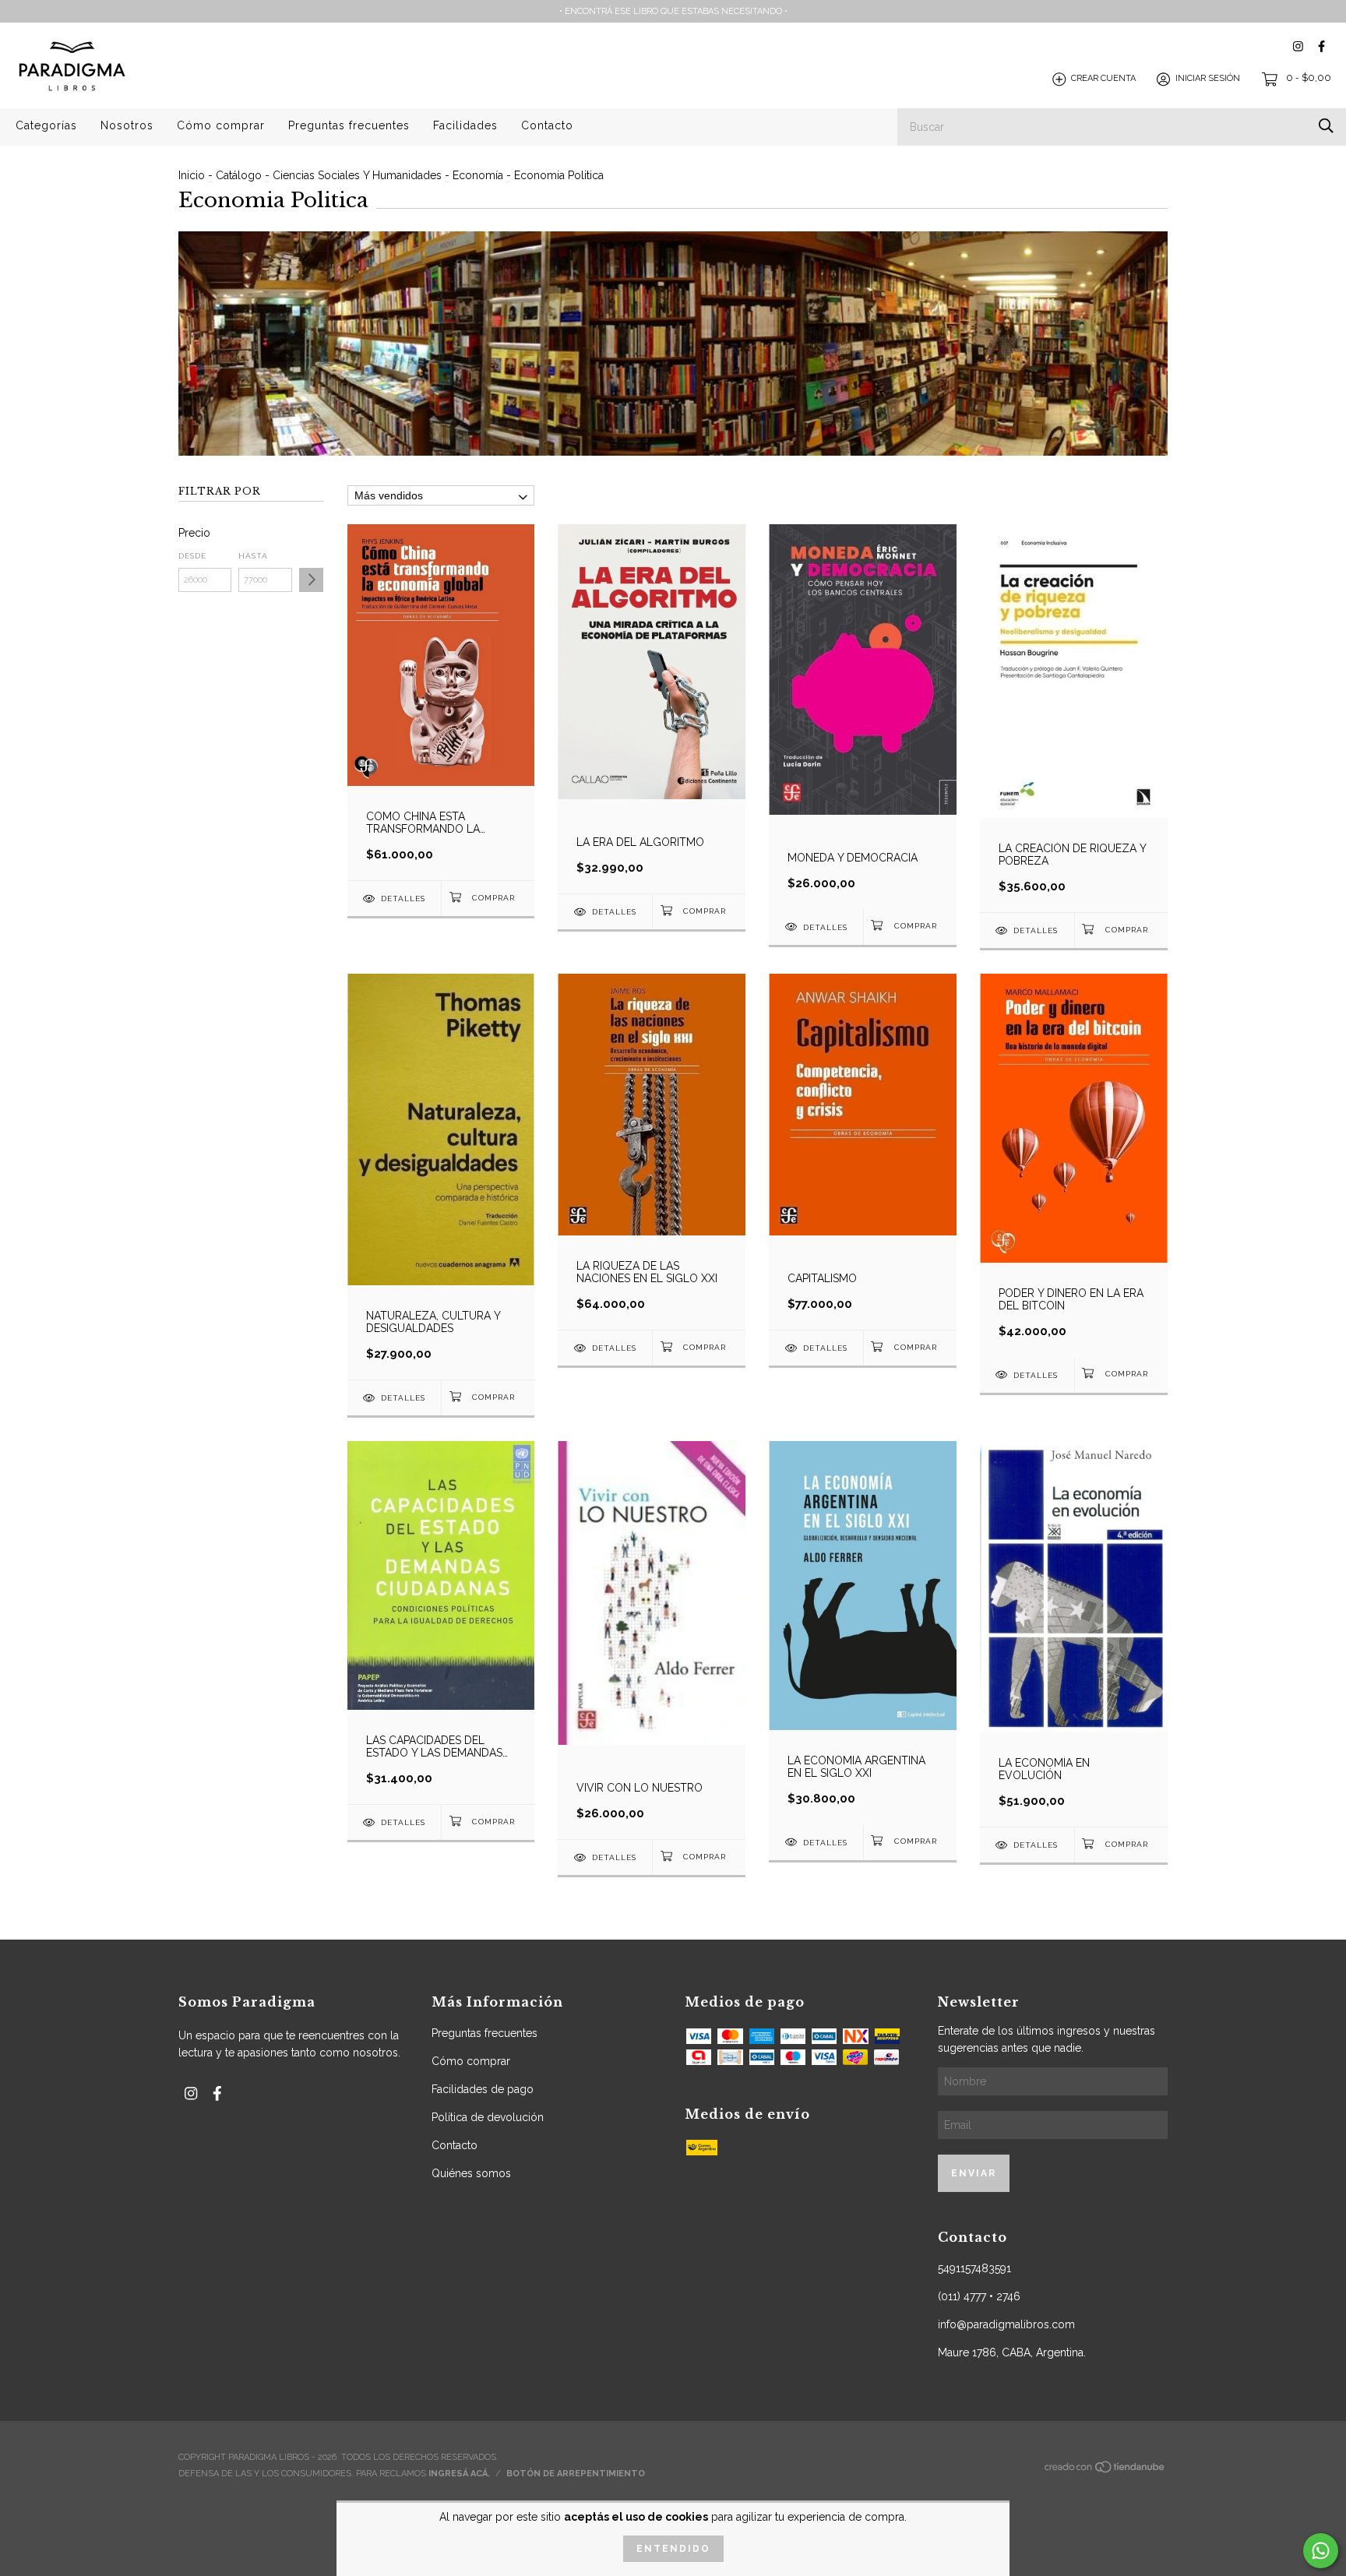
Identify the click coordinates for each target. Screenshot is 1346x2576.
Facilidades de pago (483, 2089)
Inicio (192, 175)
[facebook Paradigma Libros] (1321, 46)
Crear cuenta (1103, 79)
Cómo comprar (221, 125)
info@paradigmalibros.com (1006, 2324)
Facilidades (465, 125)
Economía (478, 175)
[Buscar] (1326, 126)
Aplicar (311, 580)
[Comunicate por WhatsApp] (1321, 2551)
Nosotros (127, 125)
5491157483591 (974, 2268)
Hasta (253, 556)
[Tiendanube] (1105, 2471)
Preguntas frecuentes (349, 125)
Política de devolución (488, 2117)
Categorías (46, 125)
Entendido (673, 2549)
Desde (192, 556)
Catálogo (239, 175)
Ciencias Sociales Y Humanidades (357, 175)
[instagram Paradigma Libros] (1298, 46)
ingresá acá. (459, 2474)
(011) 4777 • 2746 (979, 2296)
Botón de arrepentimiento (576, 2474)
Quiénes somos (471, 2173)
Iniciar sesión (1208, 79)
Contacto (547, 125)
